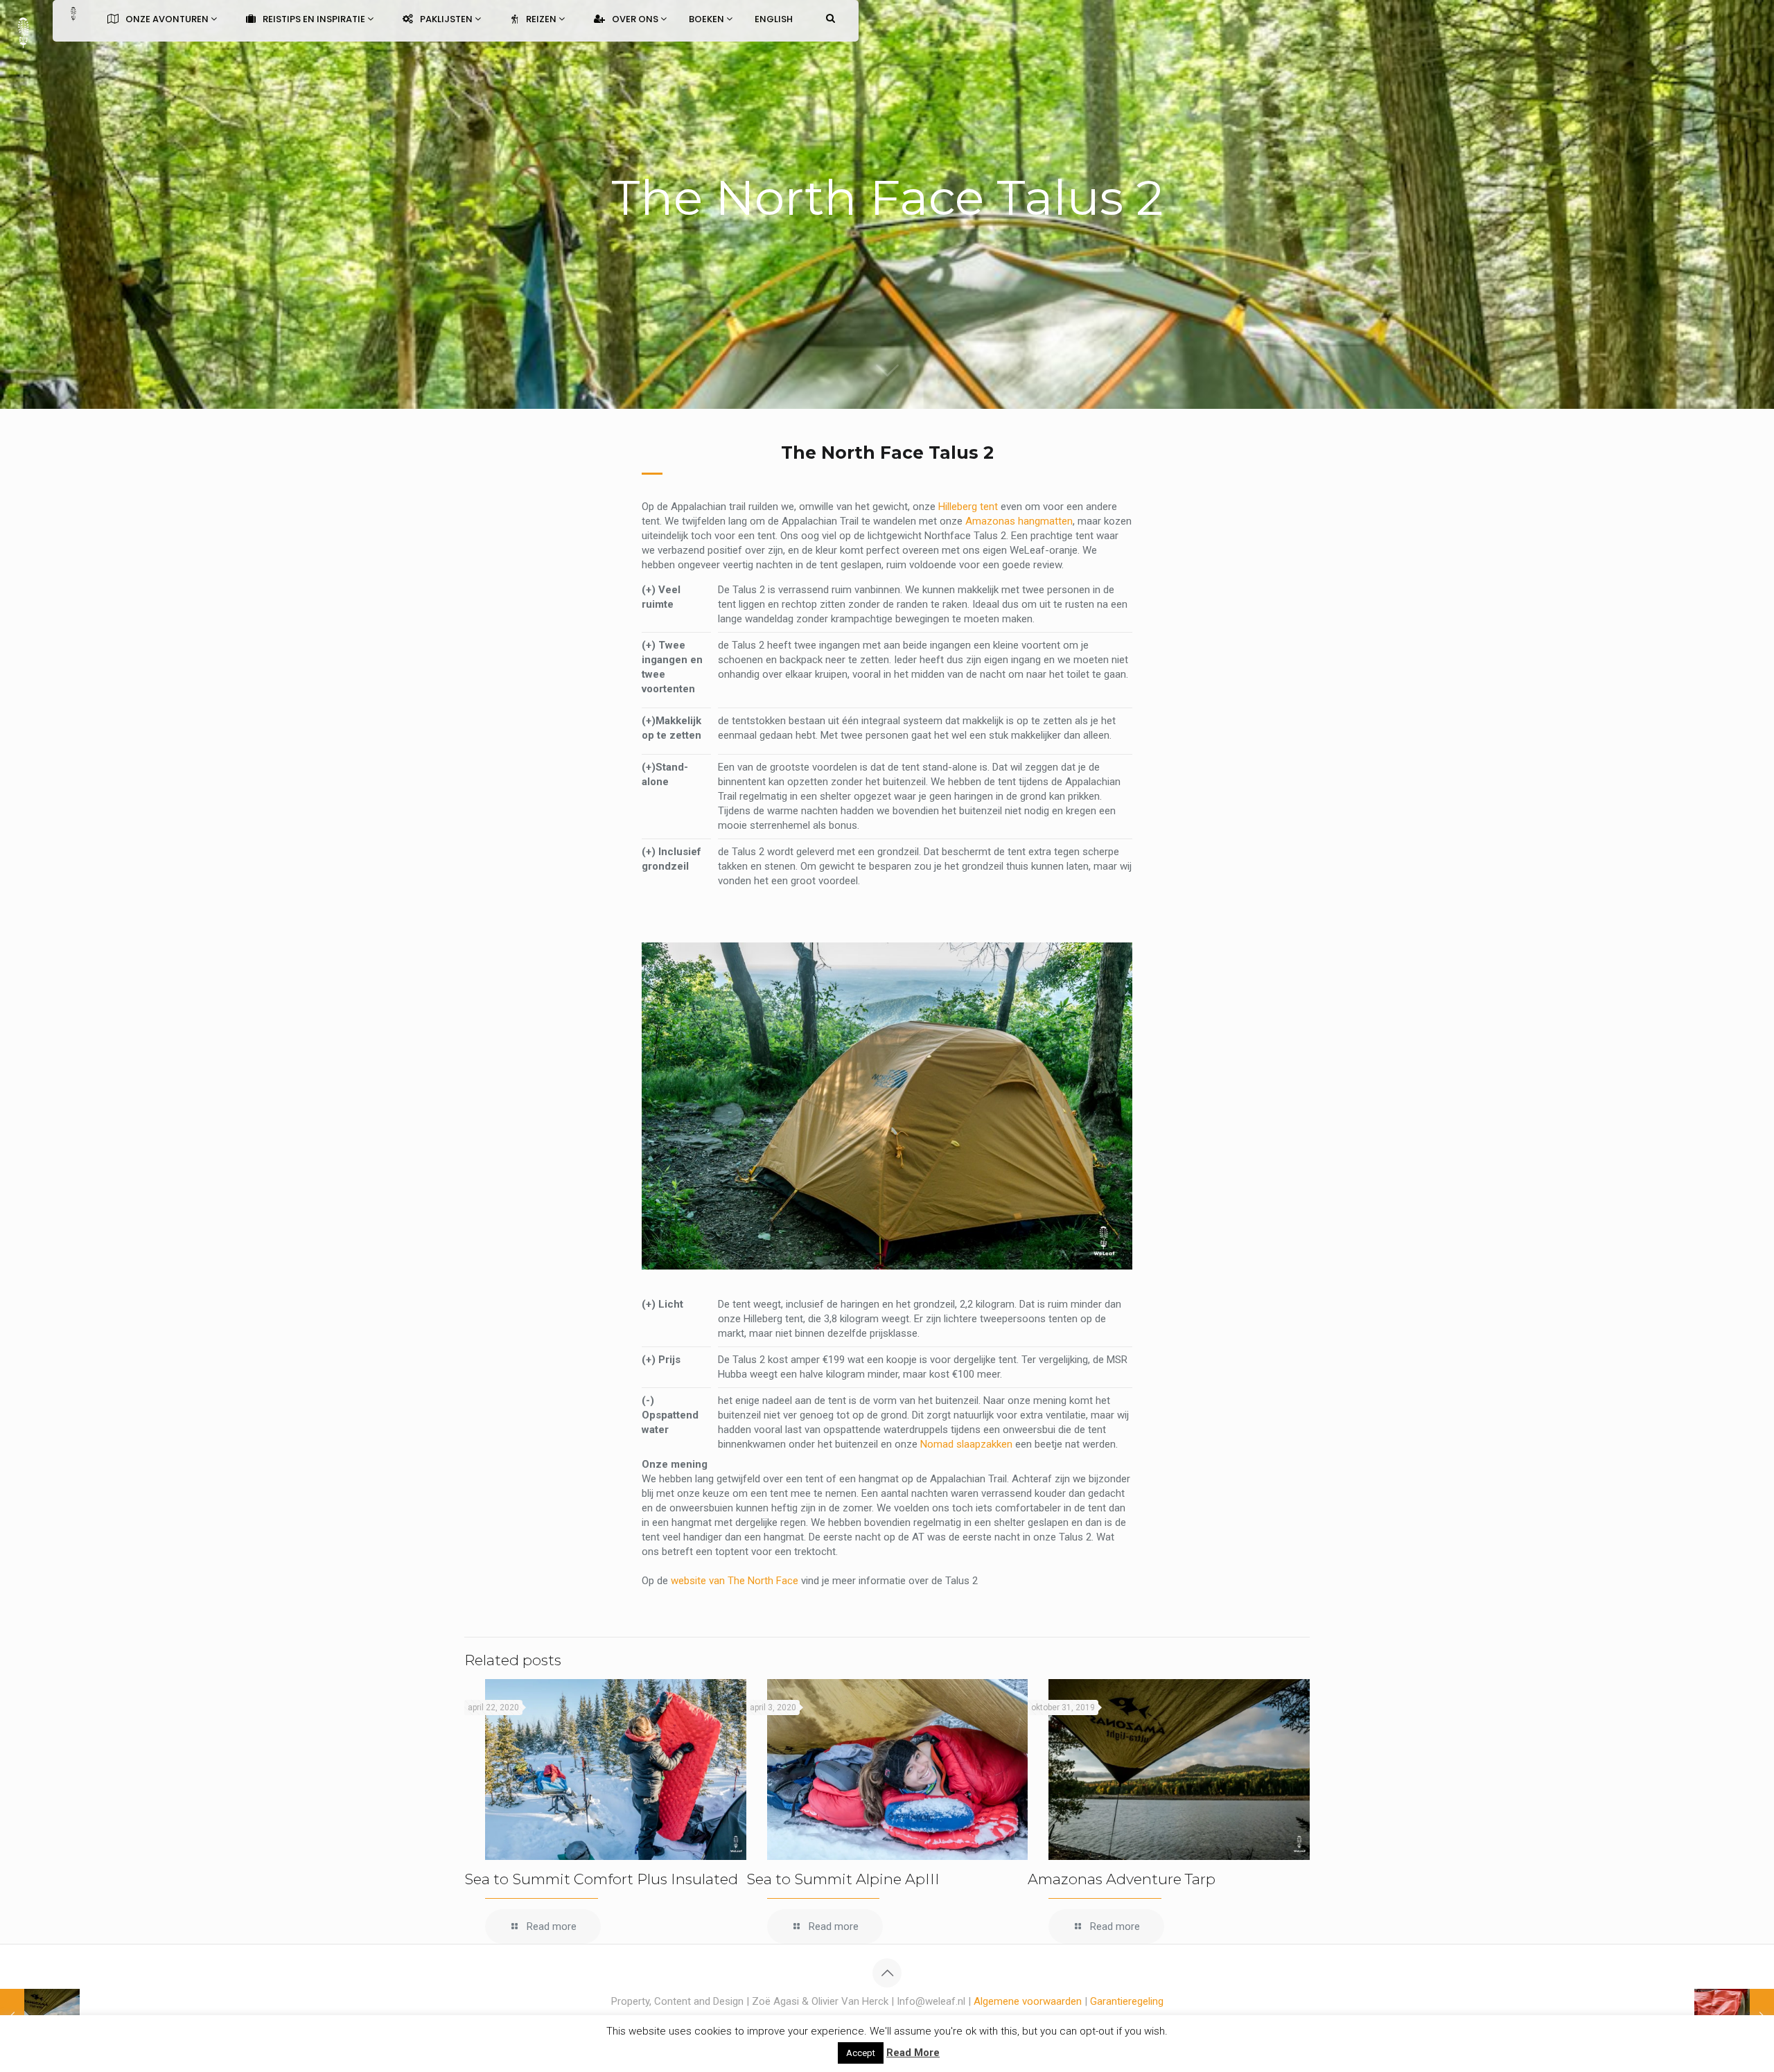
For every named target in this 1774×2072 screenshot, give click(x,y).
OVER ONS (636, 19)
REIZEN (542, 19)
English (774, 19)
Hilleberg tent (968, 507)
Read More (913, 2053)
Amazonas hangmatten (1019, 521)
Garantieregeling (1127, 2001)
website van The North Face (735, 1581)
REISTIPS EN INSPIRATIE (315, 19)
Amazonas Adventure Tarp (1122, 1879)
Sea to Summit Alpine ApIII (843, 1879)
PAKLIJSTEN (447, 19)
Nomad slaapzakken (966, 1444)
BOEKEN (708, 19)
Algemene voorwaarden (1028, 2001)
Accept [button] (861, 2053)
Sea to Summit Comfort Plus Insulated (601, 1879)
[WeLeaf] (23, 31)
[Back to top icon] (887, 1973)
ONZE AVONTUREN (168, 19)
